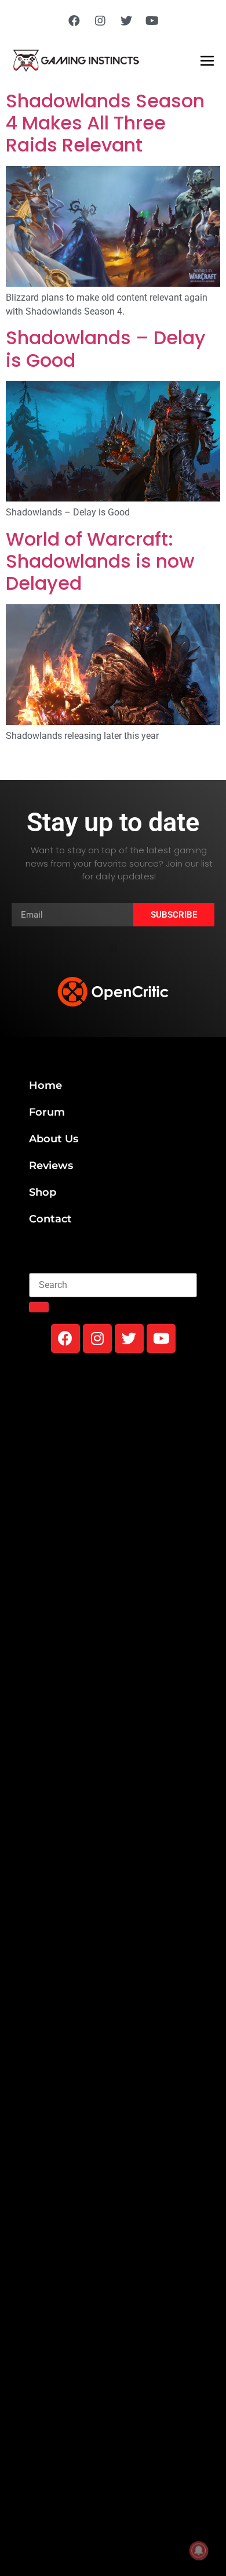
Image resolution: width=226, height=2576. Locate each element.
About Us (54, 1139)
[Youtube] (152, 21)
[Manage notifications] (199, 2550)
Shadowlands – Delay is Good (106, 349)
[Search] (39, 1307)
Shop (43, 1192)
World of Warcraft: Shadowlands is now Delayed (100, 561)
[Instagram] (100, 21)
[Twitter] (126, 21)
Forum (47, 1112)
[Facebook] (74, 21)
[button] (113, 948)
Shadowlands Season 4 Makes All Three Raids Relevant (105, 123)
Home (45, 1085)
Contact (50, 1219)
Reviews (51, 1166)
